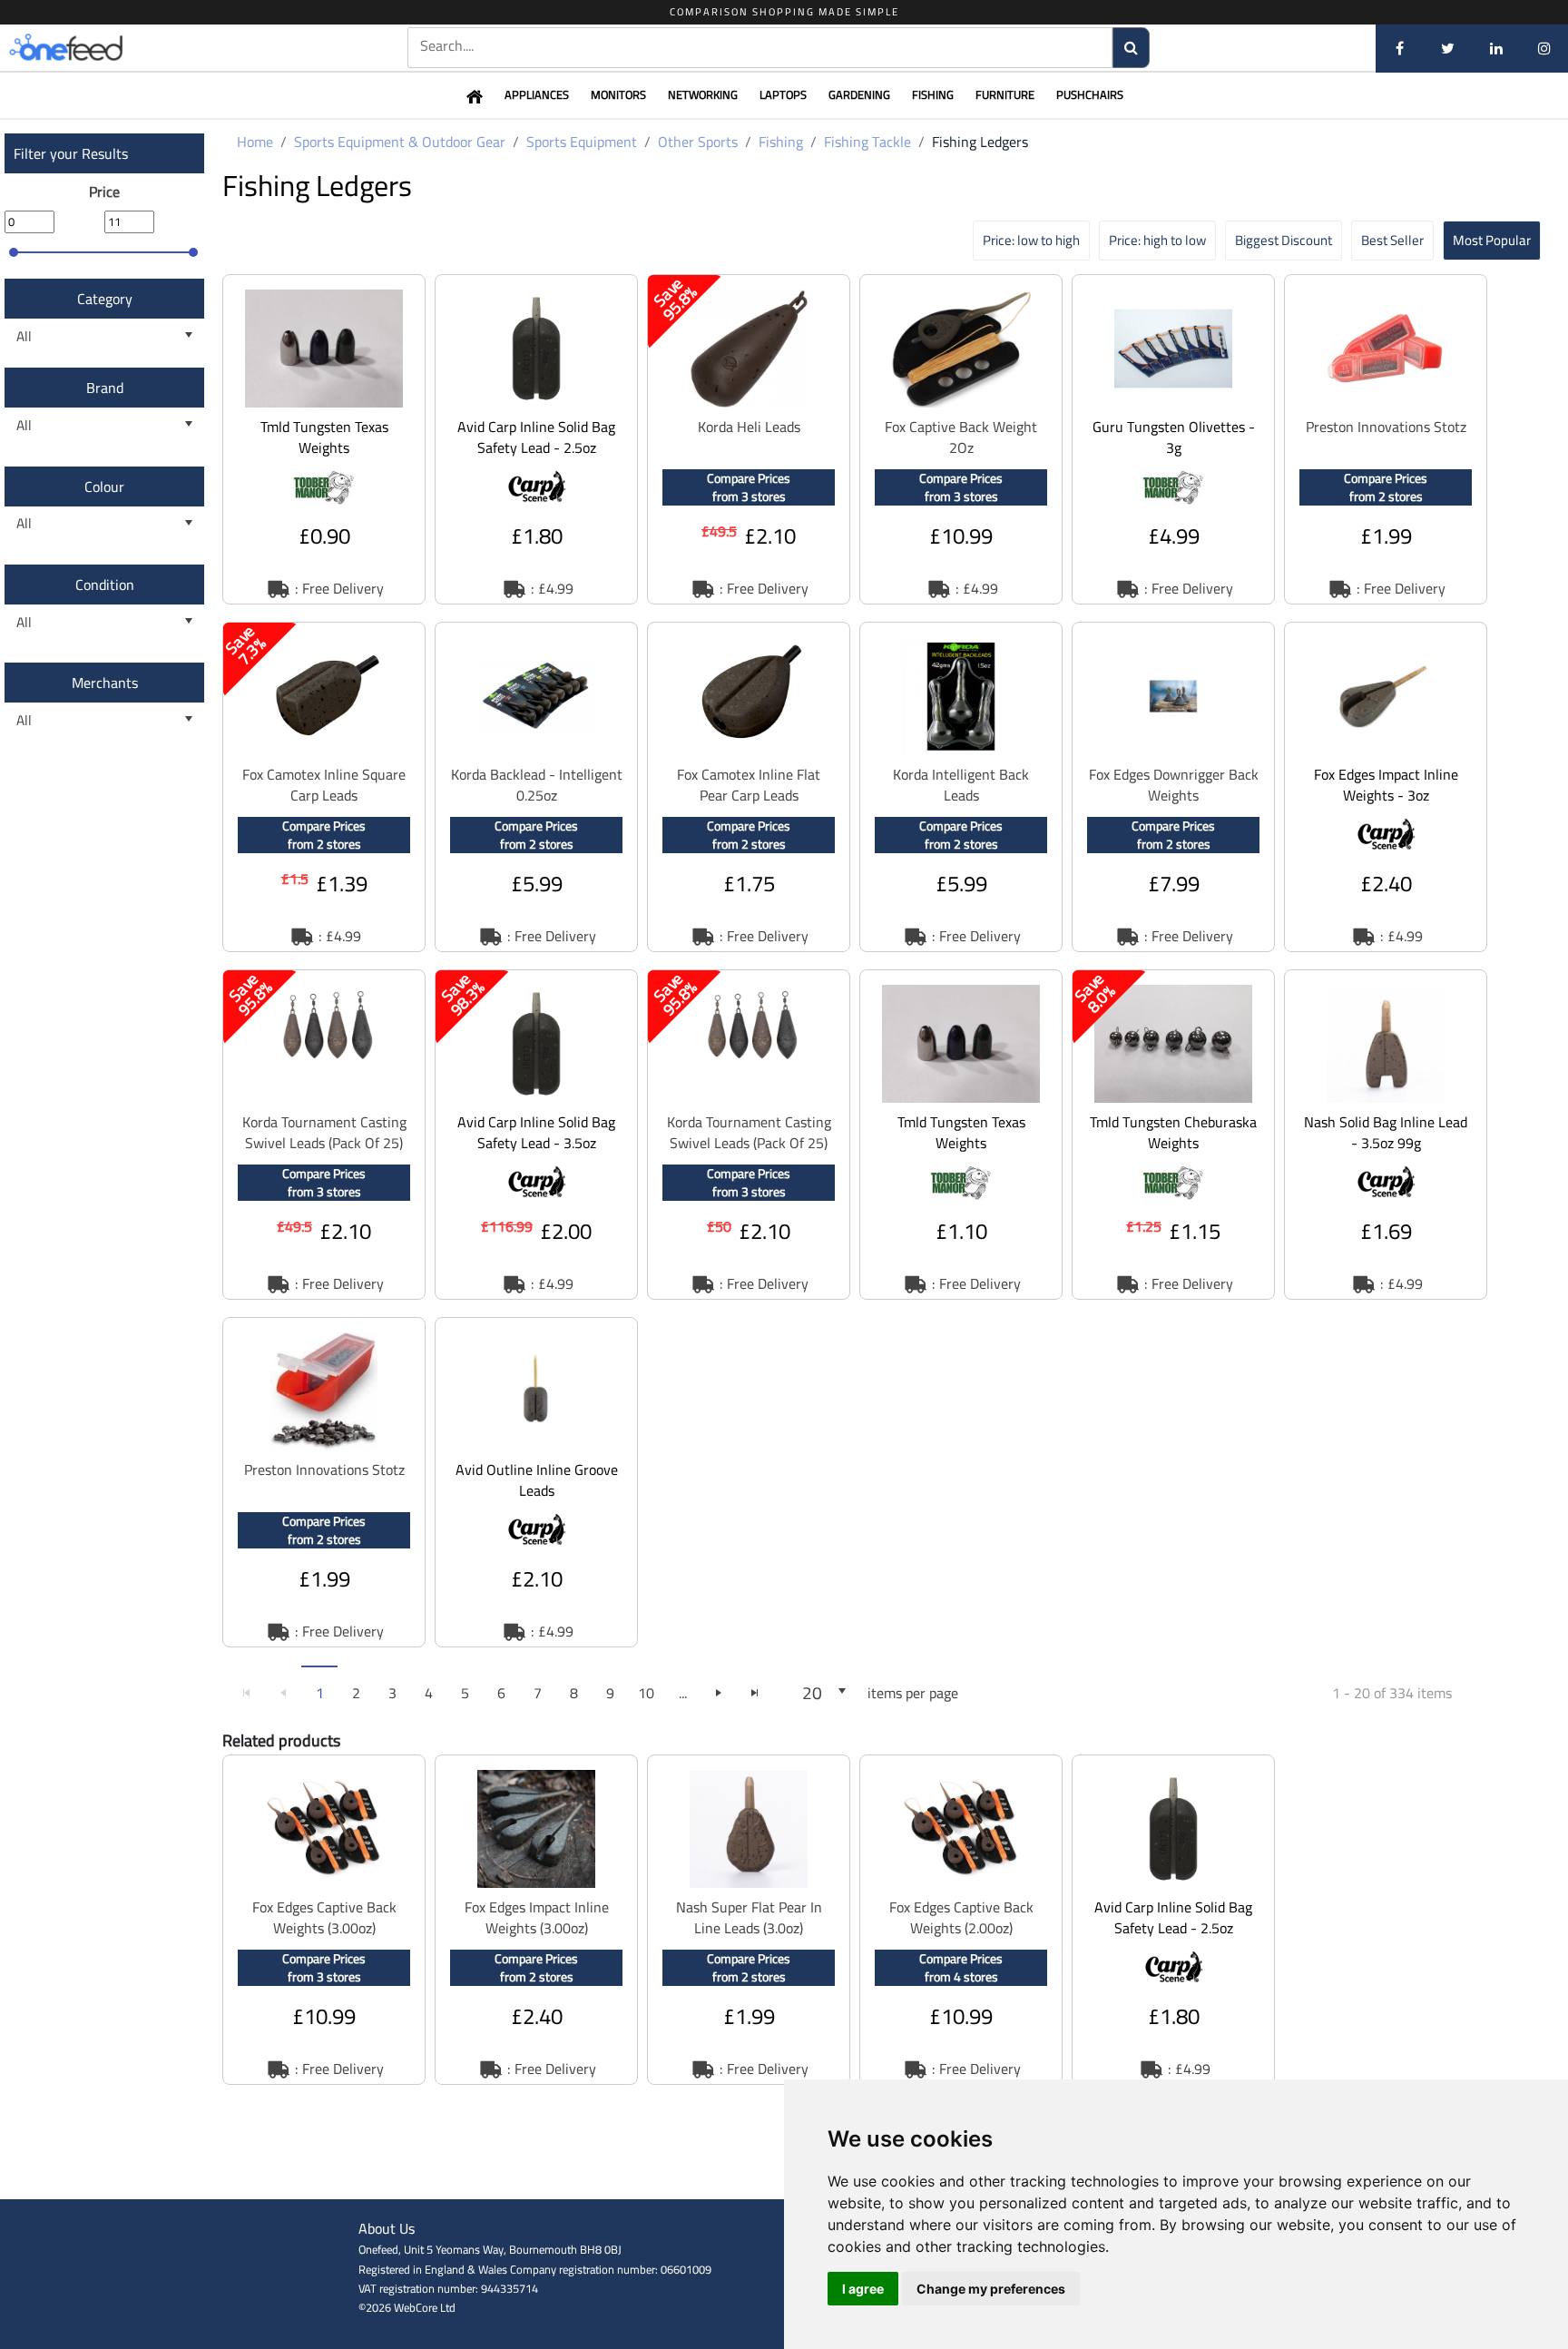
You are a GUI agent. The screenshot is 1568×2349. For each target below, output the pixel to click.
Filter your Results (71, 153)
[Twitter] (1448, 48)
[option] (324, 439)
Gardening (859, 94)
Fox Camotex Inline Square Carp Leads (324, 785)
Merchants (105, 683)
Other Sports (698, 142)
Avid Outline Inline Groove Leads (537, 1480)
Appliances (537, 94)
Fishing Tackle (867, 142)
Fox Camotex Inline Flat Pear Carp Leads (749, 785)
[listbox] (104, 336)
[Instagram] (1544, 48)
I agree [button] (863, 2289)
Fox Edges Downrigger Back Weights (1174, 785)
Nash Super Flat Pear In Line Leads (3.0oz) (749, 1917)
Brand (105, 388)
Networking (703, 94)
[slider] (14, 252)
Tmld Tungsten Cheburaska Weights (1173, 1132)
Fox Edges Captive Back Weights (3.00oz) (324, 1917)
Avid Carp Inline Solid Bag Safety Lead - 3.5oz (536, 1132)
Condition (105, 585)
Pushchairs (1090, 94)
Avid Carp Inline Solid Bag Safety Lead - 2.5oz (536, 437)
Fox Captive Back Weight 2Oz (961, 437)
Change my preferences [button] (991, 2289)
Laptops (783, 94)
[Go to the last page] (755, 1693)
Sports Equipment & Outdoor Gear (400, 142)
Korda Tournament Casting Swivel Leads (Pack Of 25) (324, 1132)
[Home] (95, 48)
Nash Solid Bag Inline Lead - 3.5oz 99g (1386, 1132)
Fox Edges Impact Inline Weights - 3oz (1386, 785)
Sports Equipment (582, 142)
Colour (104, 487)
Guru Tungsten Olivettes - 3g (1174, 437)
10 (646, 1693)
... (683, 1693)
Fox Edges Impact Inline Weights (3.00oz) (537, 1917)
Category (105, 299)
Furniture (1005, 94)
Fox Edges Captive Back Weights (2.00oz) (961, 1917)
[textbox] (760, 46)
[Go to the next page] (719, 1693)
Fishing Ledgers (980, 142)
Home (255, 142)
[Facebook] (1400, 48)
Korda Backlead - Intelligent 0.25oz (537, 785)
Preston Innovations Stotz (1386, 427)
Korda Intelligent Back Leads (961, 785)
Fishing (933, 94)
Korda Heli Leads (749, 427)
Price (104, 192)
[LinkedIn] (1496, 48)
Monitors (618, 94)
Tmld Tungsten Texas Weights (324, 437)
